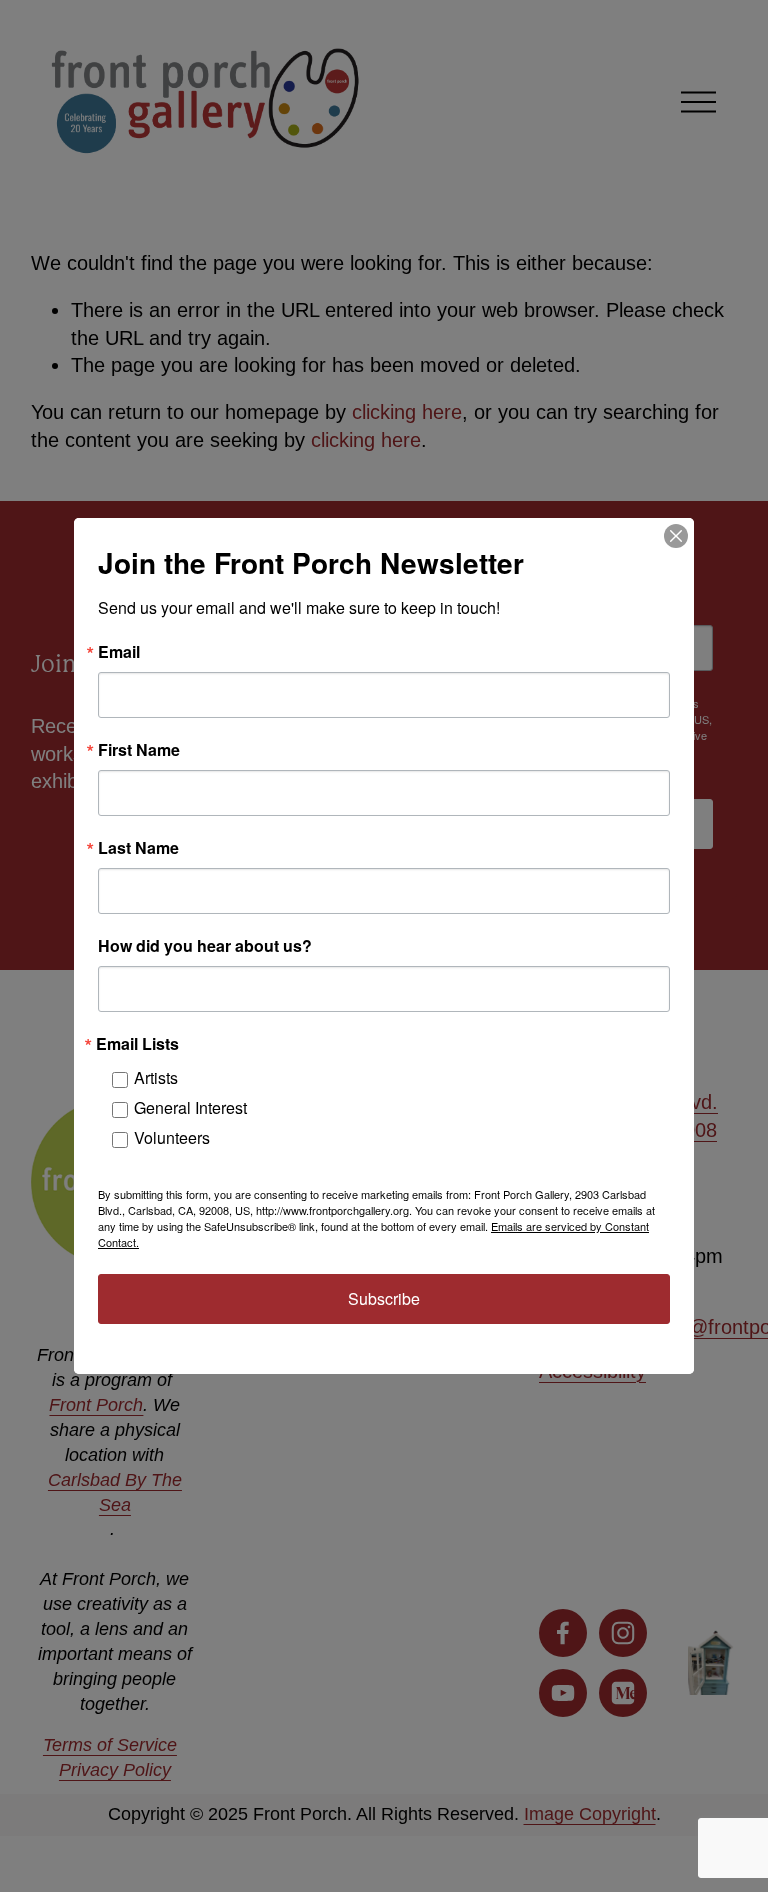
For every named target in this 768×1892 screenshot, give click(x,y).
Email (119, 652)
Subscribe (384, 1298)
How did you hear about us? (205, 946)
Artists (156, 1077)
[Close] (676, 536)
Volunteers (172, 1137)
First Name (139, 750)
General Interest (190, 1107)
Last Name (138, 848)
